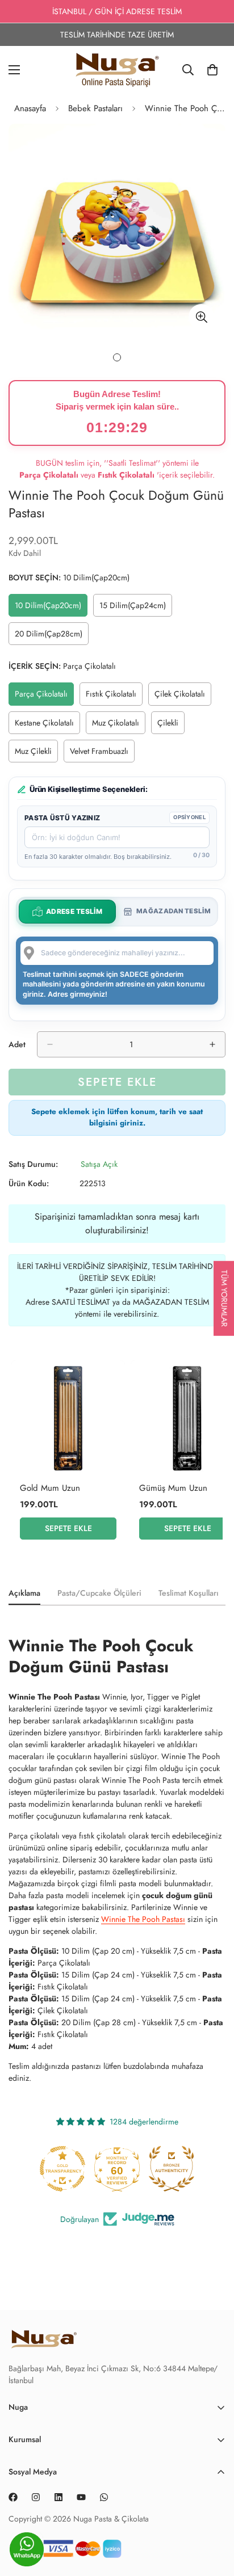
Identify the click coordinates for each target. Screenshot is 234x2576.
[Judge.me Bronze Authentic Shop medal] (117, 2169)
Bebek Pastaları (95, 108)
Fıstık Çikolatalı (114, 697)
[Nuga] (117, 70)
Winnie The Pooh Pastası (143, 1919)
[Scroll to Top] (214, 2553)
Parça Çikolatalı (44, 697)
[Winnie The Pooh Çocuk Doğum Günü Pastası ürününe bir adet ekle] (212, 1044)
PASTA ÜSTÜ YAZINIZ (62, 818)
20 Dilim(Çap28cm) (51, 636)
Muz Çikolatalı (119, 726)
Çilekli (171, 726)
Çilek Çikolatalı (183, 697)
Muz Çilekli (36, 754)
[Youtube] (81, 2497)
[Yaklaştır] (201, 317)
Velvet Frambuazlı (102, 754)
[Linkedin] (58, 2497)
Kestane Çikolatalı (47, 726)
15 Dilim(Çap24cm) (135, 608)
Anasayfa (30, 108)
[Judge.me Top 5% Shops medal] (172, 2169)
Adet (17, 1044)
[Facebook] (13, 2497)
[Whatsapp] (104, 2497)
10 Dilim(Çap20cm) (51, 608)
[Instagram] (36, 2497)
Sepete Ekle (68, 1528)
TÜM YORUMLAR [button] (224, 1298)
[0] (212, 70)
